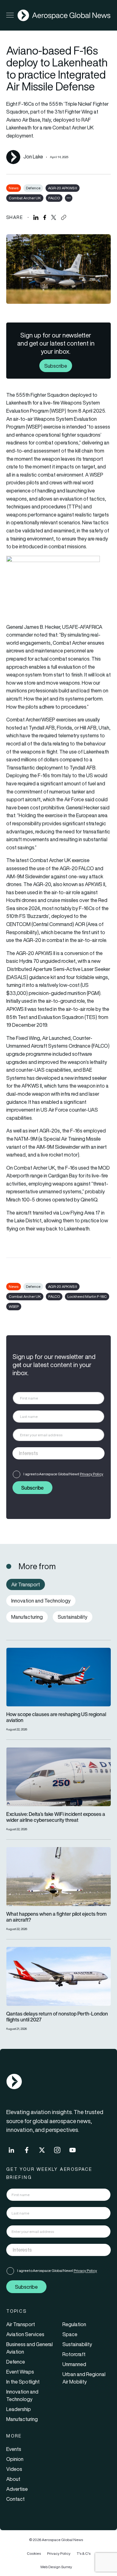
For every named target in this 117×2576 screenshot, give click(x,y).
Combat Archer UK (25, 198)
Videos (14, 2469)
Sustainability (77, 2344)
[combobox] (58, 1453)
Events (14, 2449)
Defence (33, 188)
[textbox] (52, 1453)
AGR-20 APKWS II (63, 188)
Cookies (34, 2553)
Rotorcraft (74, 2354)
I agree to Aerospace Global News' (63, 1474)
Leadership (19, 2409)
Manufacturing (22, 2419)
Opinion (15, 2459)
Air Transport (21, 2324)
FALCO (54, 198)
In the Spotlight (23, 2382)
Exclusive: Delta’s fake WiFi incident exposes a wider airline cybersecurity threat (56, 1817)
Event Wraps (20, 2372)
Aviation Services (25, 2334)
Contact (15, 2499)
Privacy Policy (92, 1474)
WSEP (14, 1306)
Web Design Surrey (56, 2567)
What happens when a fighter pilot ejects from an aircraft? (56, 1917)
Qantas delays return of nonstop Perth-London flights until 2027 (57, 2017)
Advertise (17, 2489)
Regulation (74, 2324)
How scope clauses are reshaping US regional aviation (56, 1717)
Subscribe (56, 366)
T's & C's (84, 2553)
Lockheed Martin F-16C (87, 1296)
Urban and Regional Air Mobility (84, 2378)
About (13, 2479)
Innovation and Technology (22, 2395)
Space (70, 2334)
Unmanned (74, 2364)
